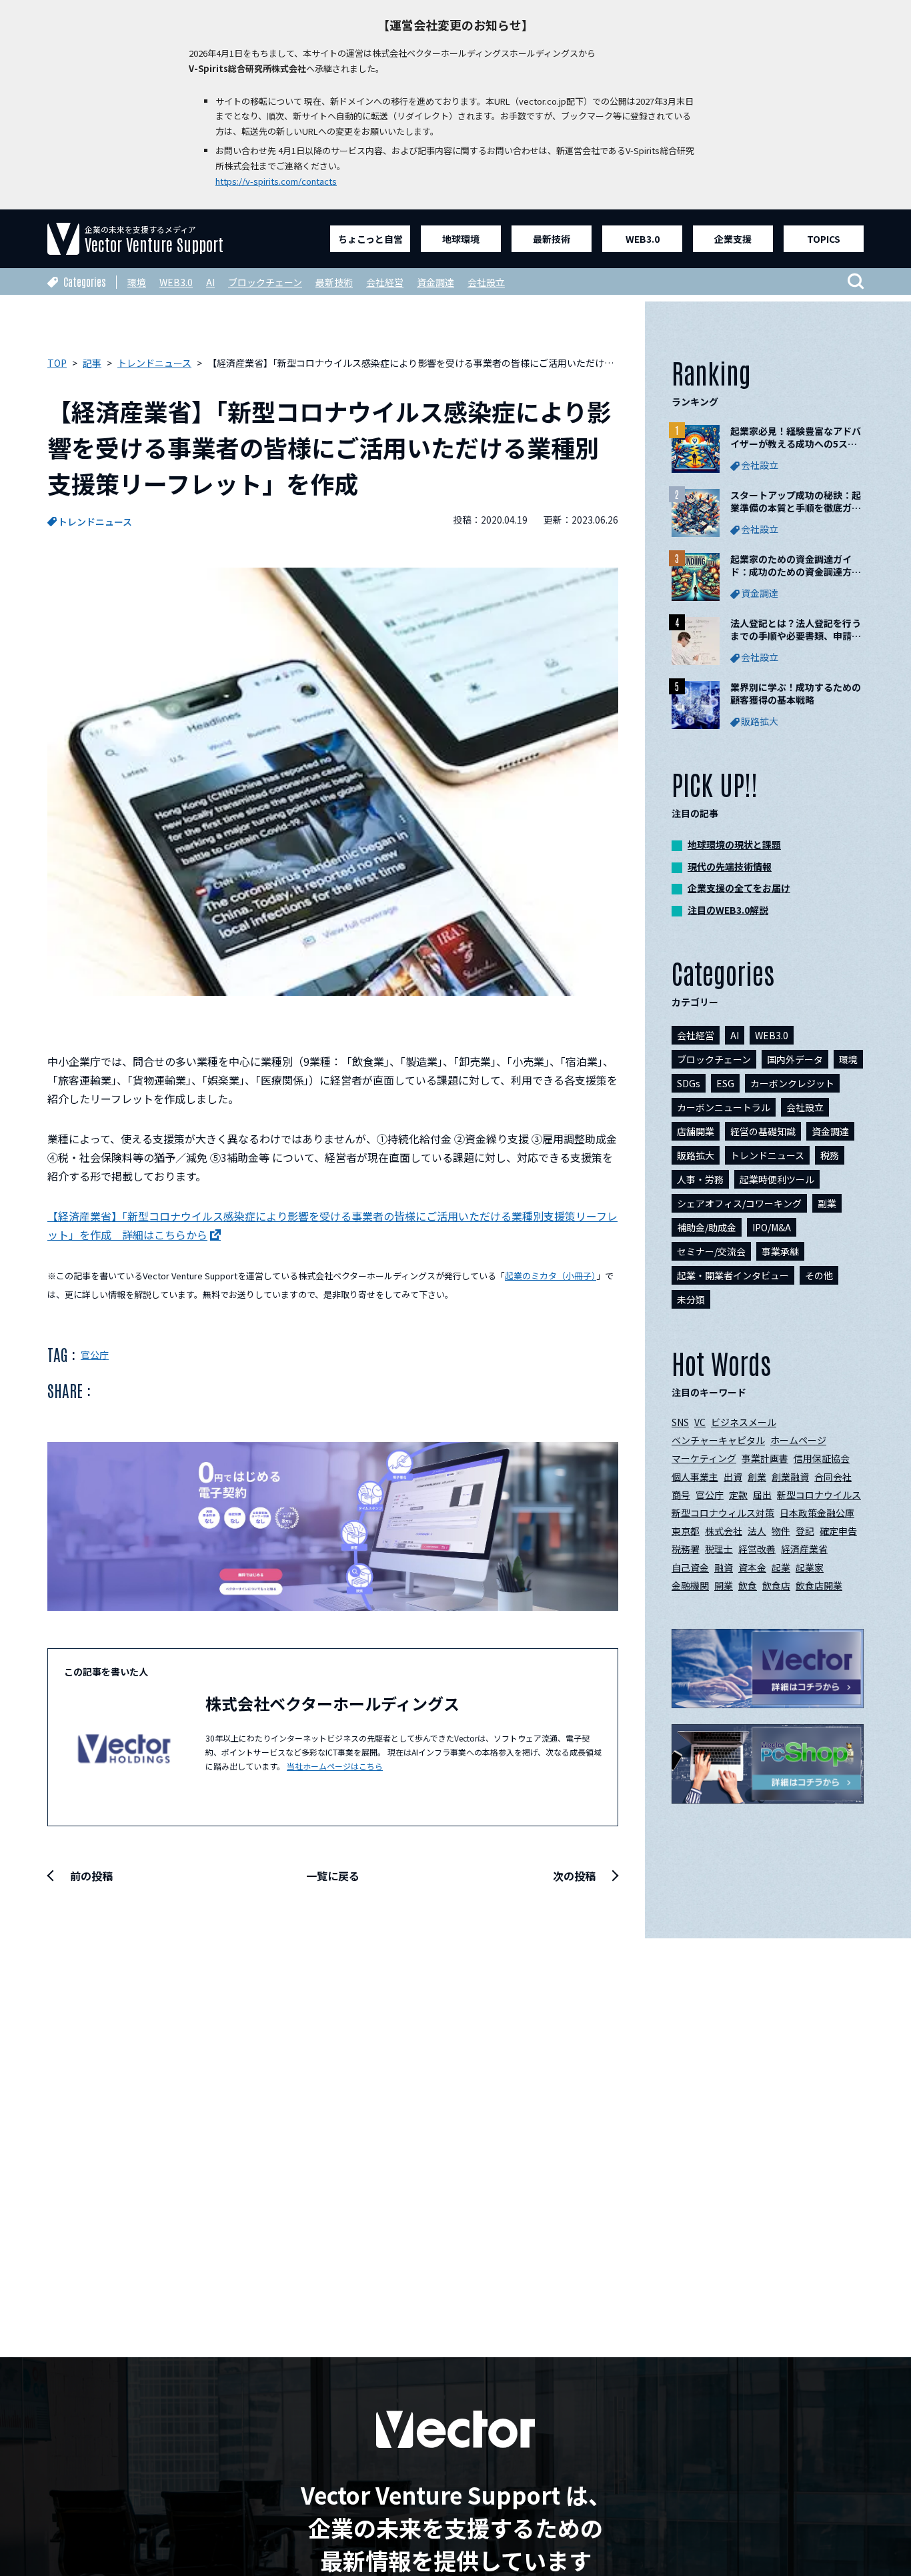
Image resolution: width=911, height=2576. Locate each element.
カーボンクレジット (792, 1083)
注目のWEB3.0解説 (728, 910)
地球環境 (461, 239)
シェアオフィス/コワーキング (739, 1203)
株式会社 (724, 1531)
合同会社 (833, 1477)
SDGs (689, 1083)
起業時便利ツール (777, 1179)
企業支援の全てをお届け (739, 888)
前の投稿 (91, 1876)
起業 (781, 1567)
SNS (680, 1422)
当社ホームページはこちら (335, 1766)
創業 (757, 1477)
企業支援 (733, 239)
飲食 (748, 1585)
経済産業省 (804, 1549)
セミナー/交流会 (711, 1251)
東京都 (686, 1531)
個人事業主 (695, 1477)
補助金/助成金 (707, 1227)
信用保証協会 (822, 1458)
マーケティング (704, 1458)
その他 (819, 1275)
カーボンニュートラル (724, 1107)
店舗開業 (696, 1131)
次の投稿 (574, 1876)
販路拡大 (696, 1155)
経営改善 (757, 1549)
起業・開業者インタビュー (733, 1275)
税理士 (719, 1549)
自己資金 (690, 1567)
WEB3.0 (643, 239)
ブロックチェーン (265, 282)
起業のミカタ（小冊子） (551, 1276)
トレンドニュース (95, 522)
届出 (762, 1495)
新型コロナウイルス (819, 1495)
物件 (781, 1531)
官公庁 (95, 1355)
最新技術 (552, 239)
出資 (733, 1477)
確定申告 (838, 1531)
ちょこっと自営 (370, 239)
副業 (827, 1203)
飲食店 (776, 1585)
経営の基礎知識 (763, 1131)
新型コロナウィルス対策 (723, 1513)
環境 (137, 282)
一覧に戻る (333, 1876)
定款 (738, 1495)
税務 (830, 1155)
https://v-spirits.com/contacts (276, 181)
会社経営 (385, 282)
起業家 (810, 1567)
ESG (725, 1083)
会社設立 (486, 282)
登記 (805, 1531)
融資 (724, 1567)
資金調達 (435, 282)
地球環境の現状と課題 (734, 844)
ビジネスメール (744, 1422)
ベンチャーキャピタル (718, 1440)
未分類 (691, 1299)
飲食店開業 (819, 1585)
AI (210, 282)
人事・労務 (700, 1179)
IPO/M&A (772, 1227)
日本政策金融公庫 (817, 1513)
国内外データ (795, 1059)
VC (700, 1422)
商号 (681, 1495)
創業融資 (790, 1477)
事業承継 (780, 1251)
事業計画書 (765, 1458)
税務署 (686, 1549)
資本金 (752, 1567)
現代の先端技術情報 (730, 866)
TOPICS (824, 239)
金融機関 (690, 1585)
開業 (724, 1585)
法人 (757, 1531)
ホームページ (798, 1440)
